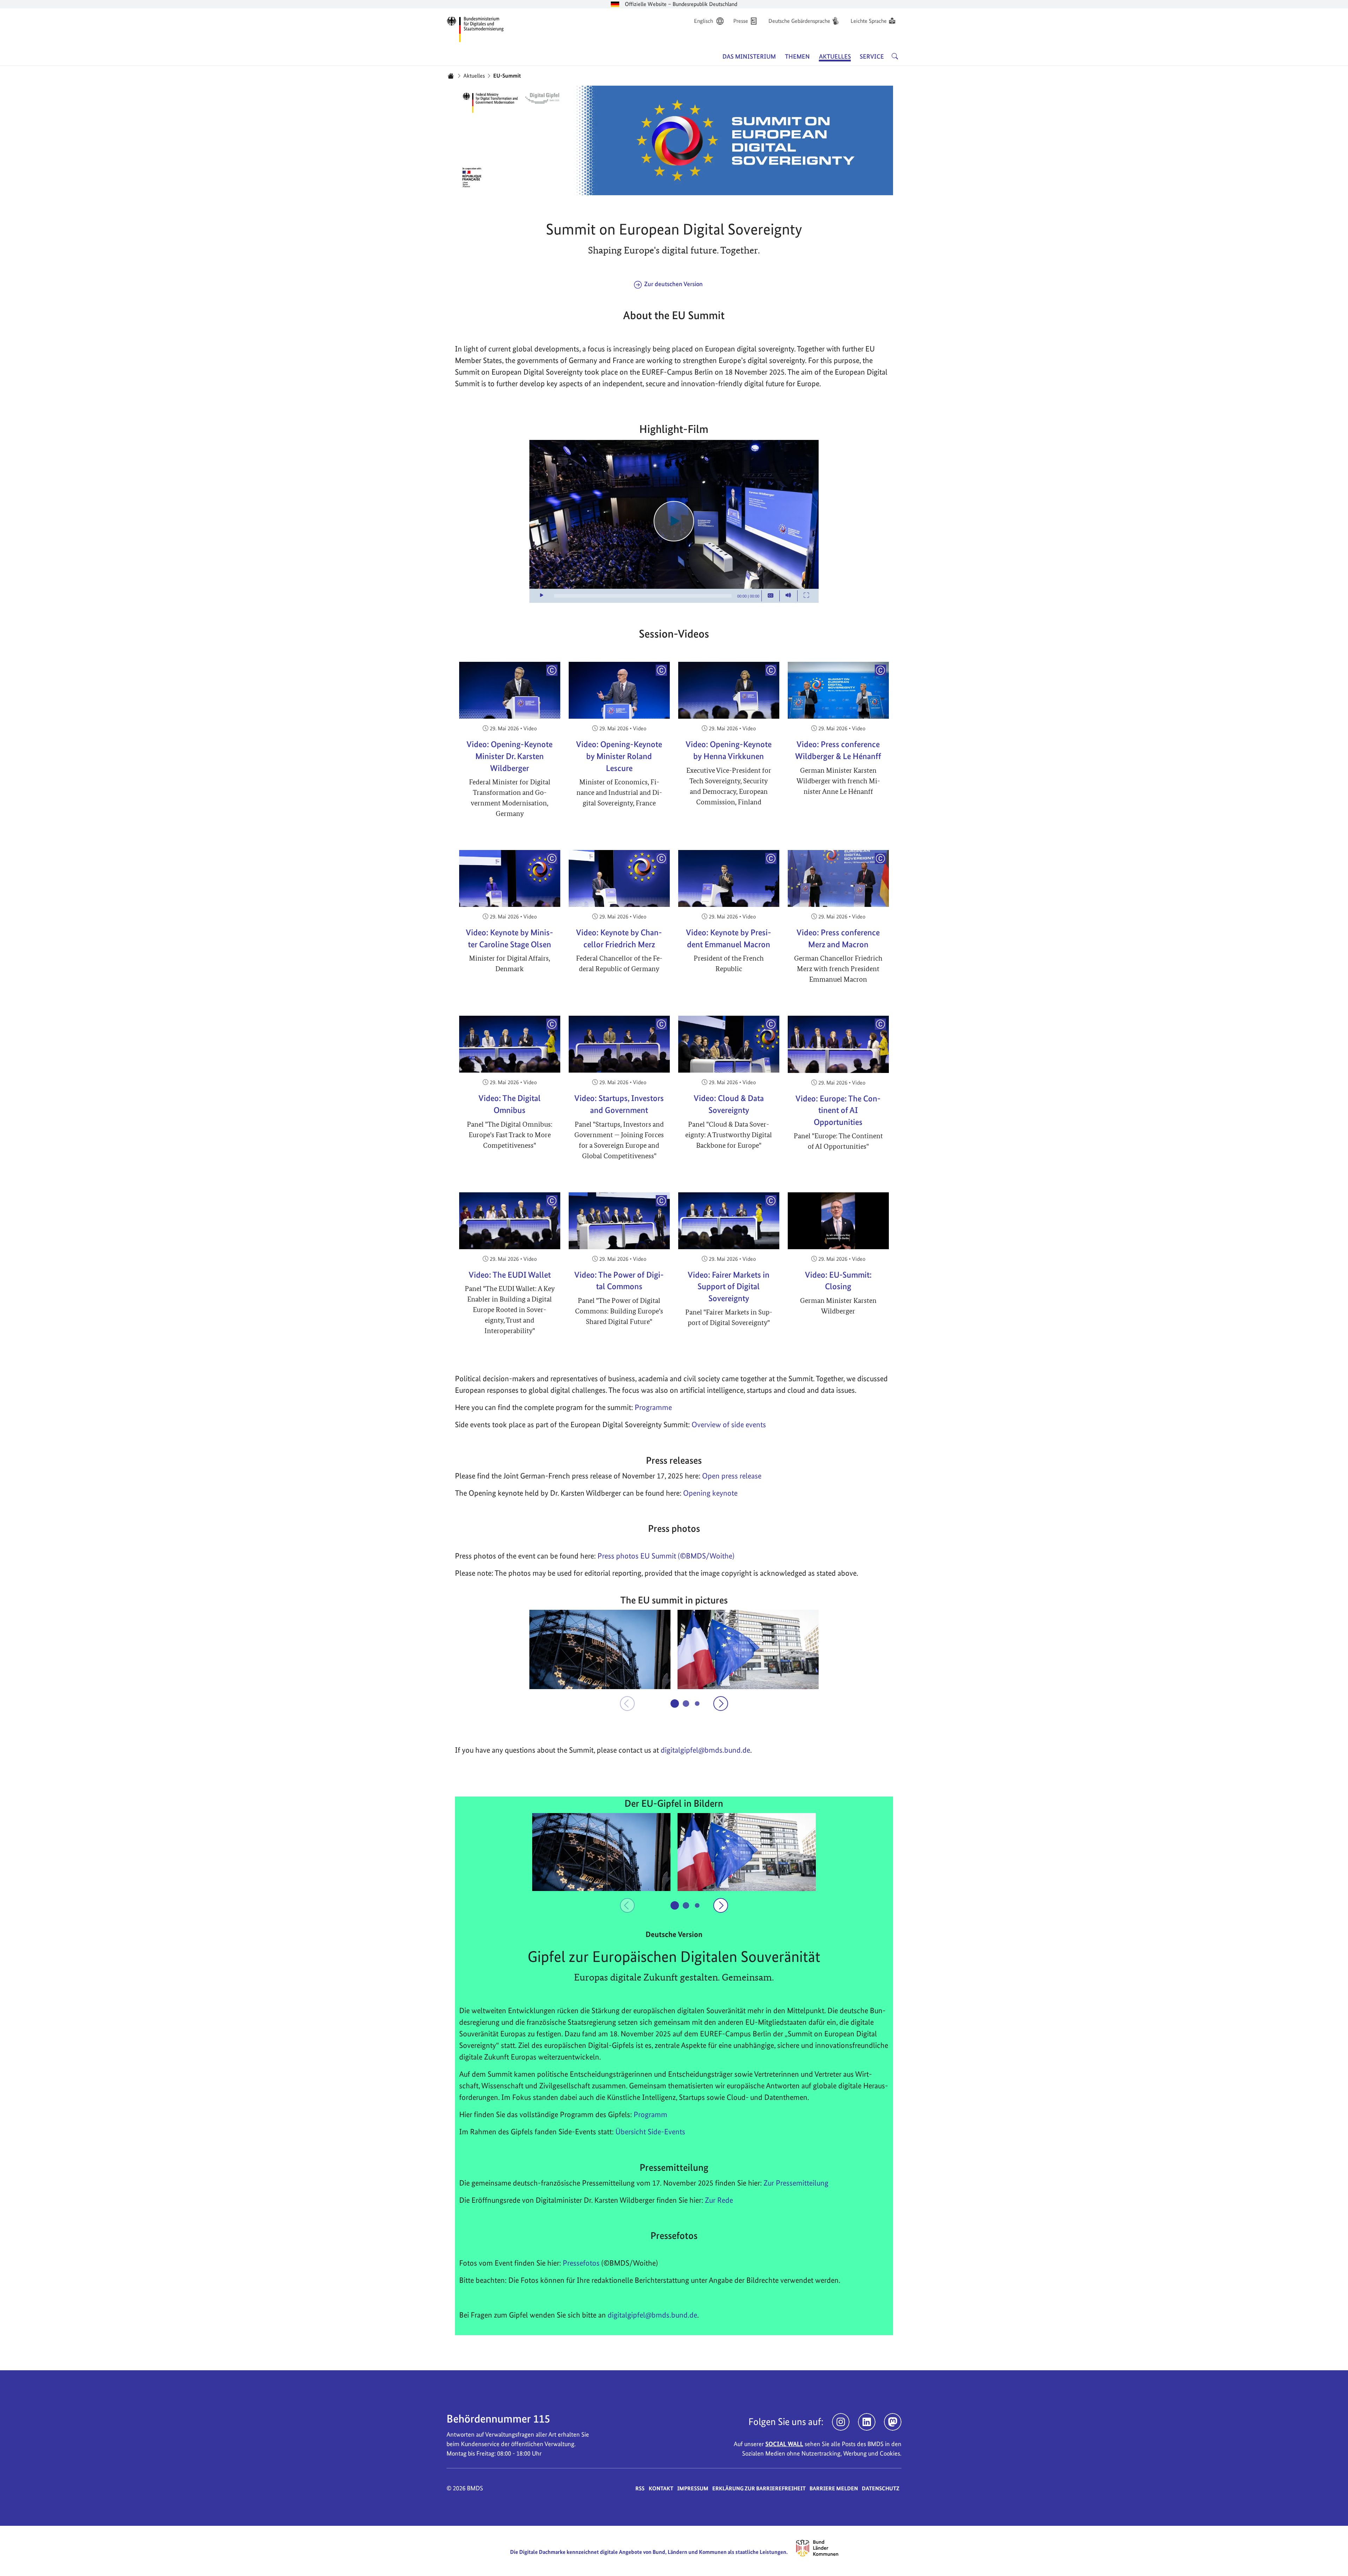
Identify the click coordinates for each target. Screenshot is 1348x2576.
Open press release (732, 1476)
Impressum (693, 2488)
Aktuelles (474, 76)
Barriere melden (834, 2488)
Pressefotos (581, 2263)
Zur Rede (719, 2200)
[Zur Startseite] (475, 28)
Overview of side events (729, 1424)
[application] (674, 521)
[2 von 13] (686, 1704)
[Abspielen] (674, 521)
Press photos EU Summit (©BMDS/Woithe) (666, 1556)
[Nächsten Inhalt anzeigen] (721, 1704)
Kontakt (661, 2488)
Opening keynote (710, 1493)
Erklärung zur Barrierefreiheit (759, 2488)
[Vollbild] (806, 596)
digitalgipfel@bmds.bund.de (652, 2315)
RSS (640, 2488)
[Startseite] (451, 76)
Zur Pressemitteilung (796, 2183)
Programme (653, 1407)
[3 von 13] (697, 1703)
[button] (600, 1649)
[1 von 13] (675, 1704)
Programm (650, 2114)
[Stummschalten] (788, 596)
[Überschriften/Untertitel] (771, 596)
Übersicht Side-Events (650, 2132)
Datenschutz (881, 2488)
